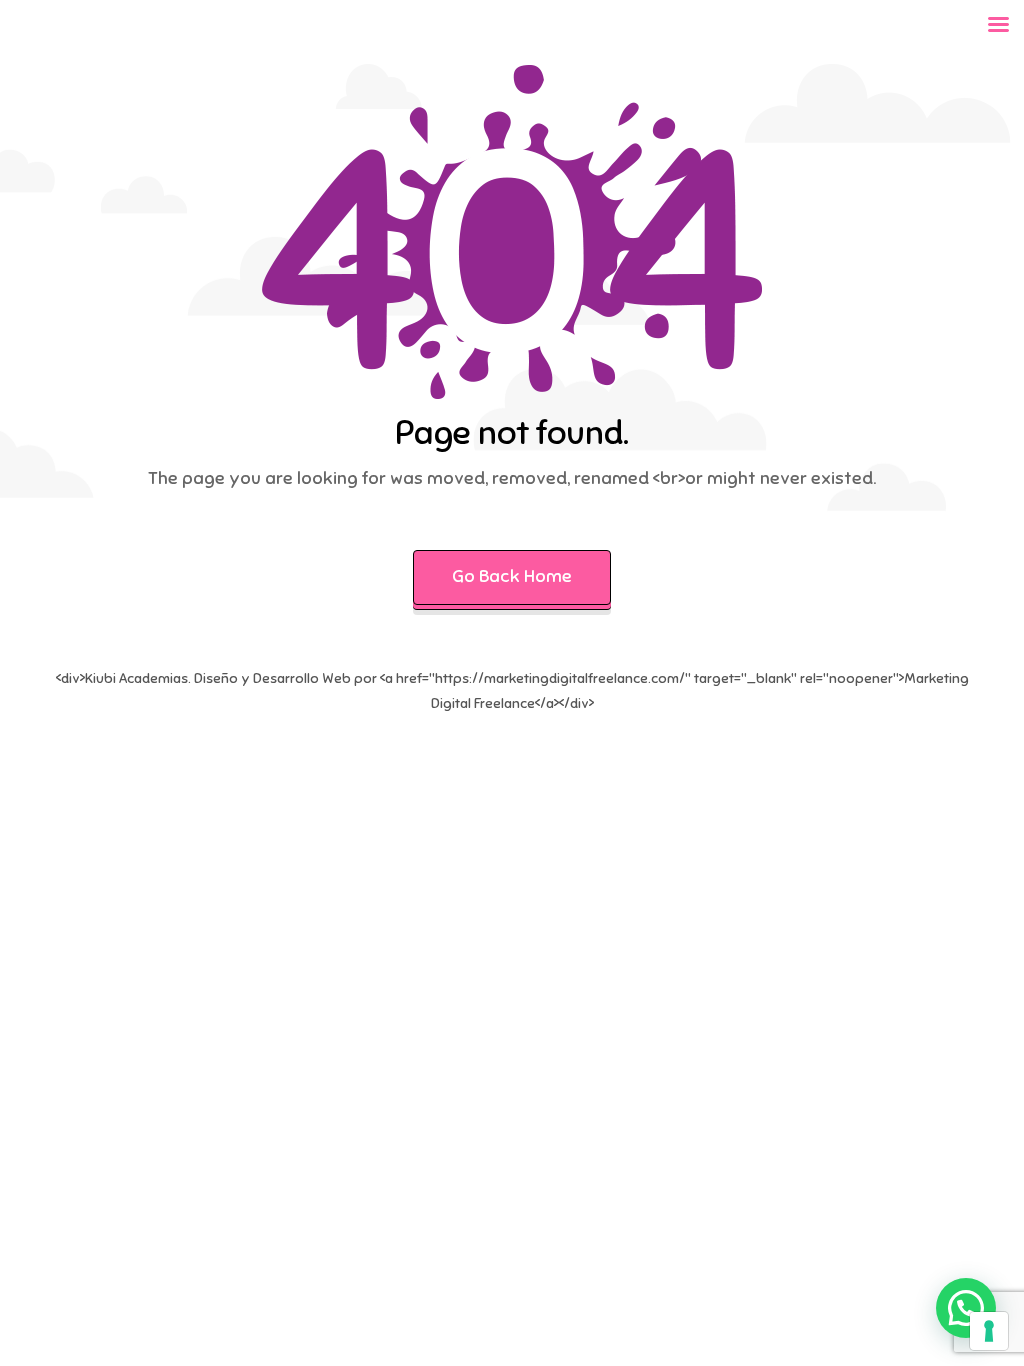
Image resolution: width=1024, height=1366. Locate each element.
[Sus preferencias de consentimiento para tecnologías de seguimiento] (989, 1331)
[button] (966, 1308)
